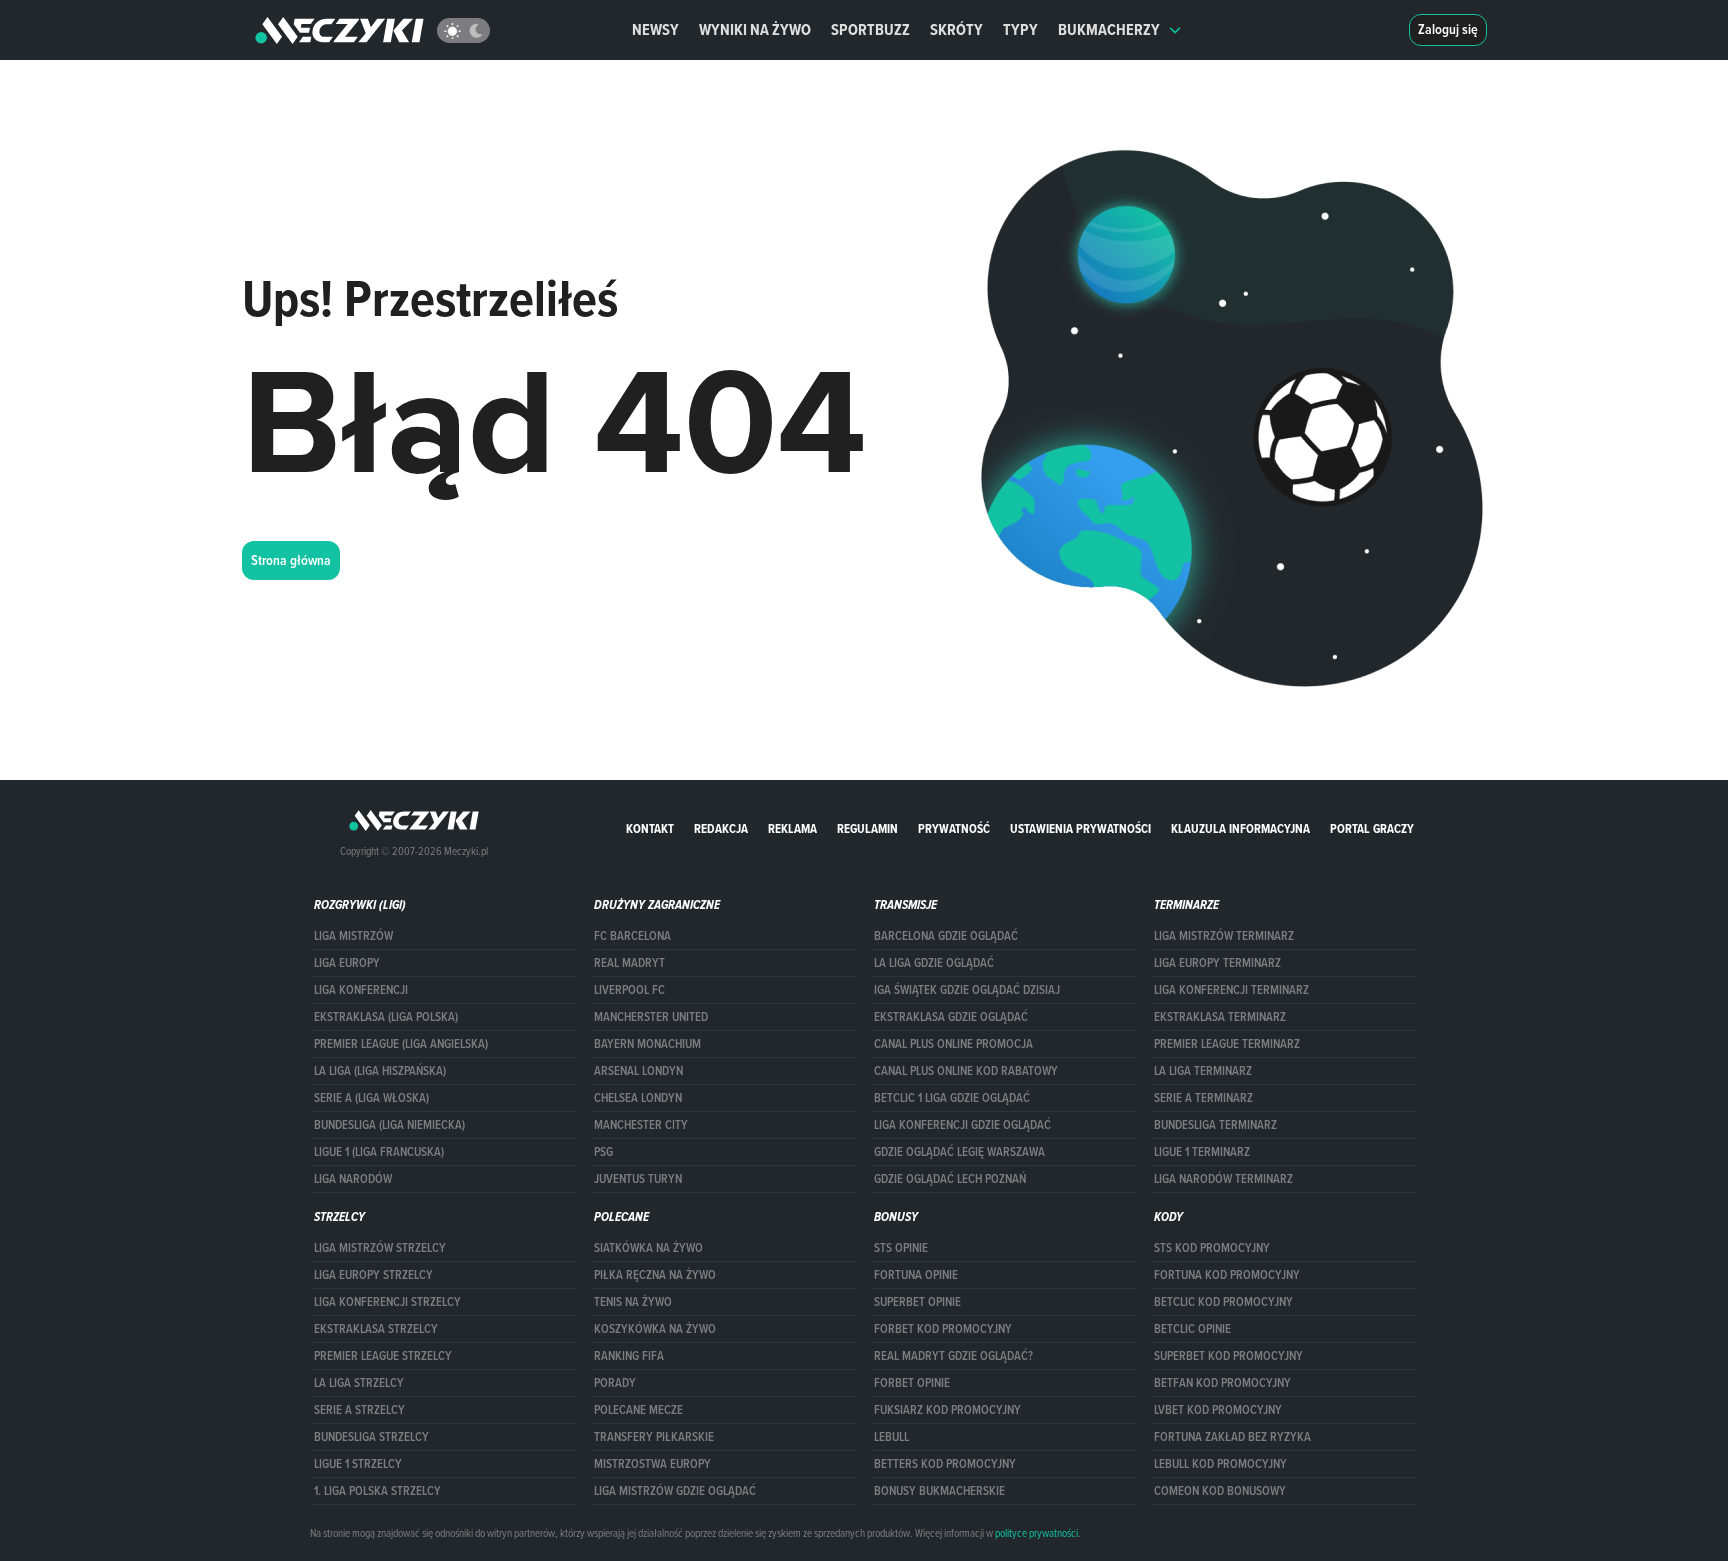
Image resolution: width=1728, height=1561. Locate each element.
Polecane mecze (638, 1410)
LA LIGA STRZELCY (359, 1383)
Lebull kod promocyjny (1220, 1464)
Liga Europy (347, 963)
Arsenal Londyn (638, 1071)
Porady (615, 1383)
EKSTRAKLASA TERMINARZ (1220, 1017)
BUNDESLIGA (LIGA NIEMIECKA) (389, 1125)
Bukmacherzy (1109, 29)
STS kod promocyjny (1212, 1248)
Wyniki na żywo (755, 29)
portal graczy (1372, 828)
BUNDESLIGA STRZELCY (371, 1437)
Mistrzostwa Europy (652, 1464)
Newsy (655, 29)
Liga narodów (353, 1179)
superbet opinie (917, 1302)
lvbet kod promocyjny (1218, 1410)
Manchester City (641, 1125)
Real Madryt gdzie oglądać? (953, 1356)
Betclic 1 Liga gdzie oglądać (952, 1098)
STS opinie (901, 1248)
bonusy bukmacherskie (939, 1491)
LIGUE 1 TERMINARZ (1202, 1152)
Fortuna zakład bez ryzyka (1232, 1437)
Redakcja (721, 828)
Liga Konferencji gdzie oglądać (962, 1125)
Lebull (891, 1437)
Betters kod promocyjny (945, 1464)
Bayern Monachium (647, 1044)
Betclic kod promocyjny (1223, 1302)
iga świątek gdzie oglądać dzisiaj (967, 990)
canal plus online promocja (953, 1044)
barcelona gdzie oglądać (946, 936)
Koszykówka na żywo (655, 1329)
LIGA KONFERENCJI (361, 990)
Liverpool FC (629, 990)
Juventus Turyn (638, 1179)
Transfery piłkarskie (654, 1437)
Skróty (956, 29)
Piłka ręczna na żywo (655, 1275)
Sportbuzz (870, 29)
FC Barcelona (632, 936)
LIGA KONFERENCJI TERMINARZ (1231, 990)
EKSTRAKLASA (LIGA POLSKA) (386, 1017)
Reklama (792, 828)
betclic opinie (1192, 1329)
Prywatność (954, 828)
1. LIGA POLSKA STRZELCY (377, 1491)
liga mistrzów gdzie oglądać (675, 1491)
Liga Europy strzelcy (373, 1275)
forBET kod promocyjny (943, 1329)
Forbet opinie (912, 1383)
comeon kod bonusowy (1220, 1491)
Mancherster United (651, 1017)
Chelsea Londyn (638, 1098)
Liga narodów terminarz (1223, 1179)
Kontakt (650, 828)
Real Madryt (629, 963)
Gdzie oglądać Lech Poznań (950, 1179)
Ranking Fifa (629, 1356)
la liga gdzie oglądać (934, 963)
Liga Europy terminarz (1217, 963)
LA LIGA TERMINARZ (1203, 1071)
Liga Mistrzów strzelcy (380, 1248)
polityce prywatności (1036, 1533)
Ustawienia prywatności (1080, 828)
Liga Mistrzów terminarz (1224, 936)
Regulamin (867, 828)
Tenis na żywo (633, 1302)
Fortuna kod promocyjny (1227, 1275)
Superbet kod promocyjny (1228, 1356)
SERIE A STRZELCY (359, 1410)
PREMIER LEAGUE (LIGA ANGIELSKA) (401, 1044)
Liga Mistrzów (353, 936)
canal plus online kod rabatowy (966, 1071)
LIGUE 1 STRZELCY (358, 1464)
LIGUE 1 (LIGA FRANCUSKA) (379, 1152)
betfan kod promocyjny (1222, 1383)
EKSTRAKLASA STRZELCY (376, 1329)
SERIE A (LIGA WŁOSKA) (371, 1098)
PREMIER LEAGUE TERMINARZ (1227, 1044)
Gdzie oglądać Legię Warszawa (959, 1152)
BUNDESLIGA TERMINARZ (1215, 1125)
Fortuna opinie (916, 1275)
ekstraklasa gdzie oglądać (951, 1017)
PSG (603, 1152)
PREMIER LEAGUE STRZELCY (383, 1356)
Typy (1020, 29)
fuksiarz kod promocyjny (947, 1410)
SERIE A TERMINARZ (1203, 1098)
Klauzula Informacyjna (1240, 828)
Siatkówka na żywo (648, 1248)
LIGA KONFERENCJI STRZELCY (387, 1302)
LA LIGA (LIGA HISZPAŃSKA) (380, 1071)
